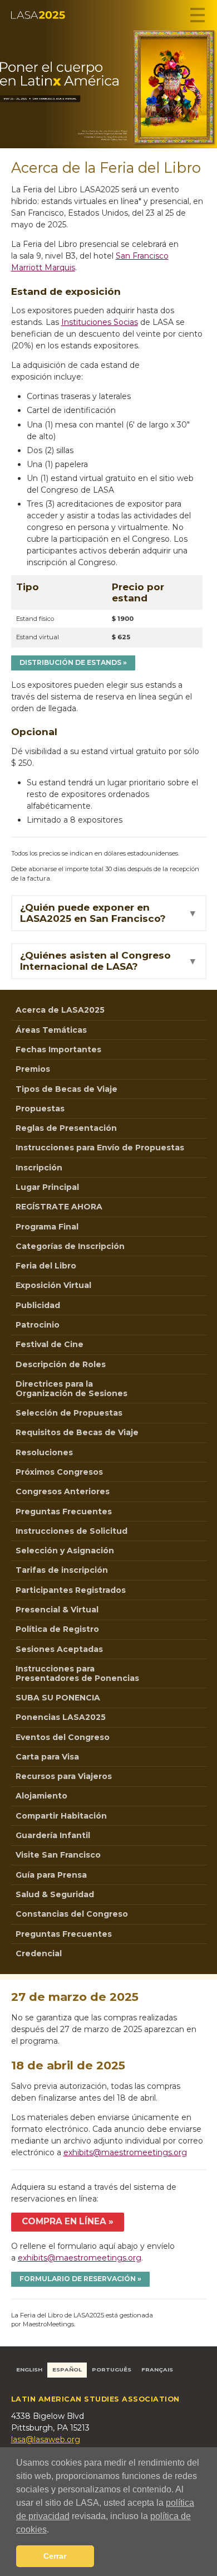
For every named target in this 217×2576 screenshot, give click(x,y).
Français (157, 2370)
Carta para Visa (47, 1757)
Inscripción (39, 1168)
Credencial (39, 1953)
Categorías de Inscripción (70, 1246)
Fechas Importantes (58, 1049)
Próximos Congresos (59, 1472)
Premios (33, 1069)
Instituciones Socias (100, 322)
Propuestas (40, 1109)
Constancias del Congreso (72, 1914)
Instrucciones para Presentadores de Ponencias (77, 1673)
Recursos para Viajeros (64, 1776)
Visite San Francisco (58, 1855)
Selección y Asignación (65, 1551)
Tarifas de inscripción (62, 1570)
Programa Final (47, 1227)
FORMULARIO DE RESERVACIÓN (78, 2279)
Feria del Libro (46, 1266)
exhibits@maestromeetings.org (125, 2152)
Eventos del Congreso (63, 1737)
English (29, 2370)
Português (112, 2370)
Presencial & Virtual (57, 1610)
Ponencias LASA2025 (61, 1717)
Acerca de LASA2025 (60, 1010)
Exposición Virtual (53, 1285)
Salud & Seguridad (55, 1894)
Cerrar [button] (55, 2556)
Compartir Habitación (61, 1816)
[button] (53, 2530)
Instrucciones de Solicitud (71, 1531)
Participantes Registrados (71, 1590)
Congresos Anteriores (63, 1491)
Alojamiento (41, 1796)
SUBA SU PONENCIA (58, 1698)
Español (67, 2370)
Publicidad (38, 1305)
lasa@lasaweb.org (46, 2439)
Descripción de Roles (61, 1364)
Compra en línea (64, 2221)
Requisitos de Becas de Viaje (77, 1432)
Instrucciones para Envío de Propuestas (100, 1148)
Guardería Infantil (53, 1835)
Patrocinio (38, 1325)
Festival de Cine (50, 1344)
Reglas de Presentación (66, 1128)
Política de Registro (57, 1629)
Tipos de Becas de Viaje (66, 1089)
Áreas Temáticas (51, 1030)
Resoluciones (44, 1452)
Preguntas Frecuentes (64, 1511)
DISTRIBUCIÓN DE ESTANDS (70, 662)
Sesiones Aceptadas (59, 1649)
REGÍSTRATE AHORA (59, 1207)
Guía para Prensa (51, 1875)
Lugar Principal (47, 1187)
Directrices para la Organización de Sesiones (71, 1389)
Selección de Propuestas (69, 1413)
